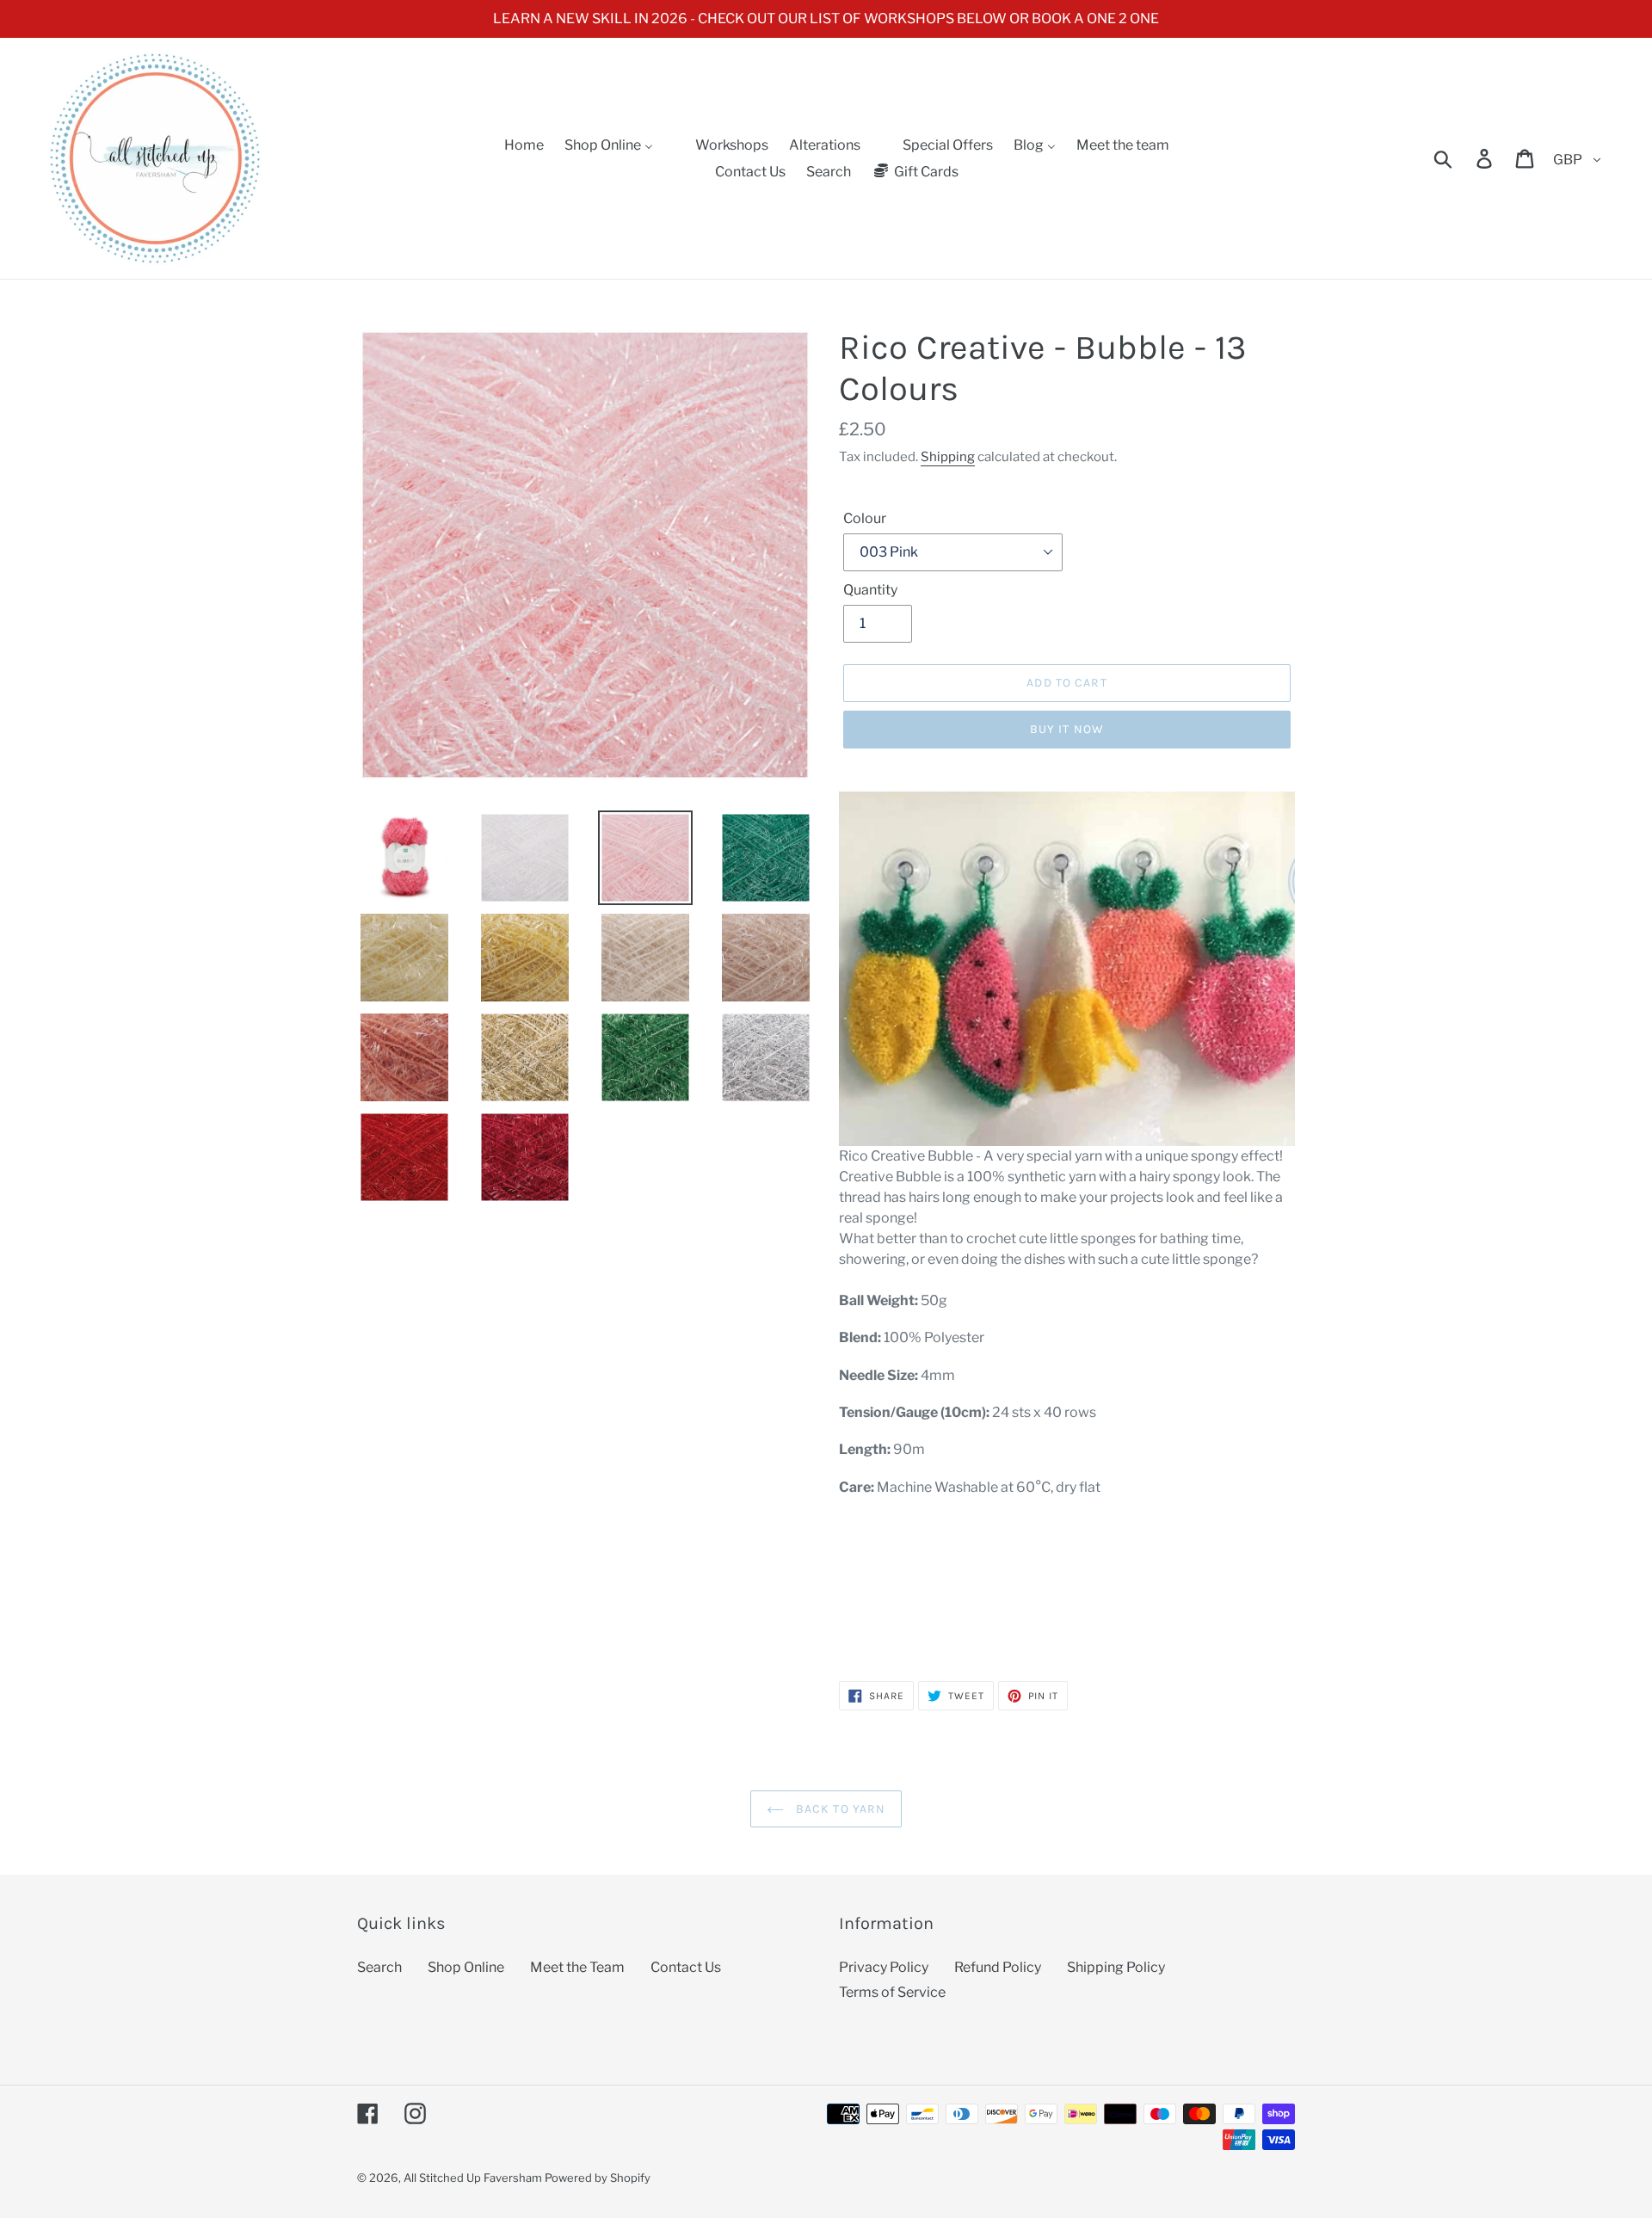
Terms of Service (892, 1992)
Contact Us (686, 1967)
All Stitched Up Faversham (473, 2178)
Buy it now (1067, 729)
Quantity (870, 590)
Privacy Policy (884, 1967)
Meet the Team (577, 1967)
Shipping (948, 457)
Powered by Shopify (598, 2178)
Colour (865, 518)
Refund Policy (998, 1967)
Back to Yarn (839, 1809)
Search (379, 1967)
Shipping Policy (1116, 1967)
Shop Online (466, 1967)
